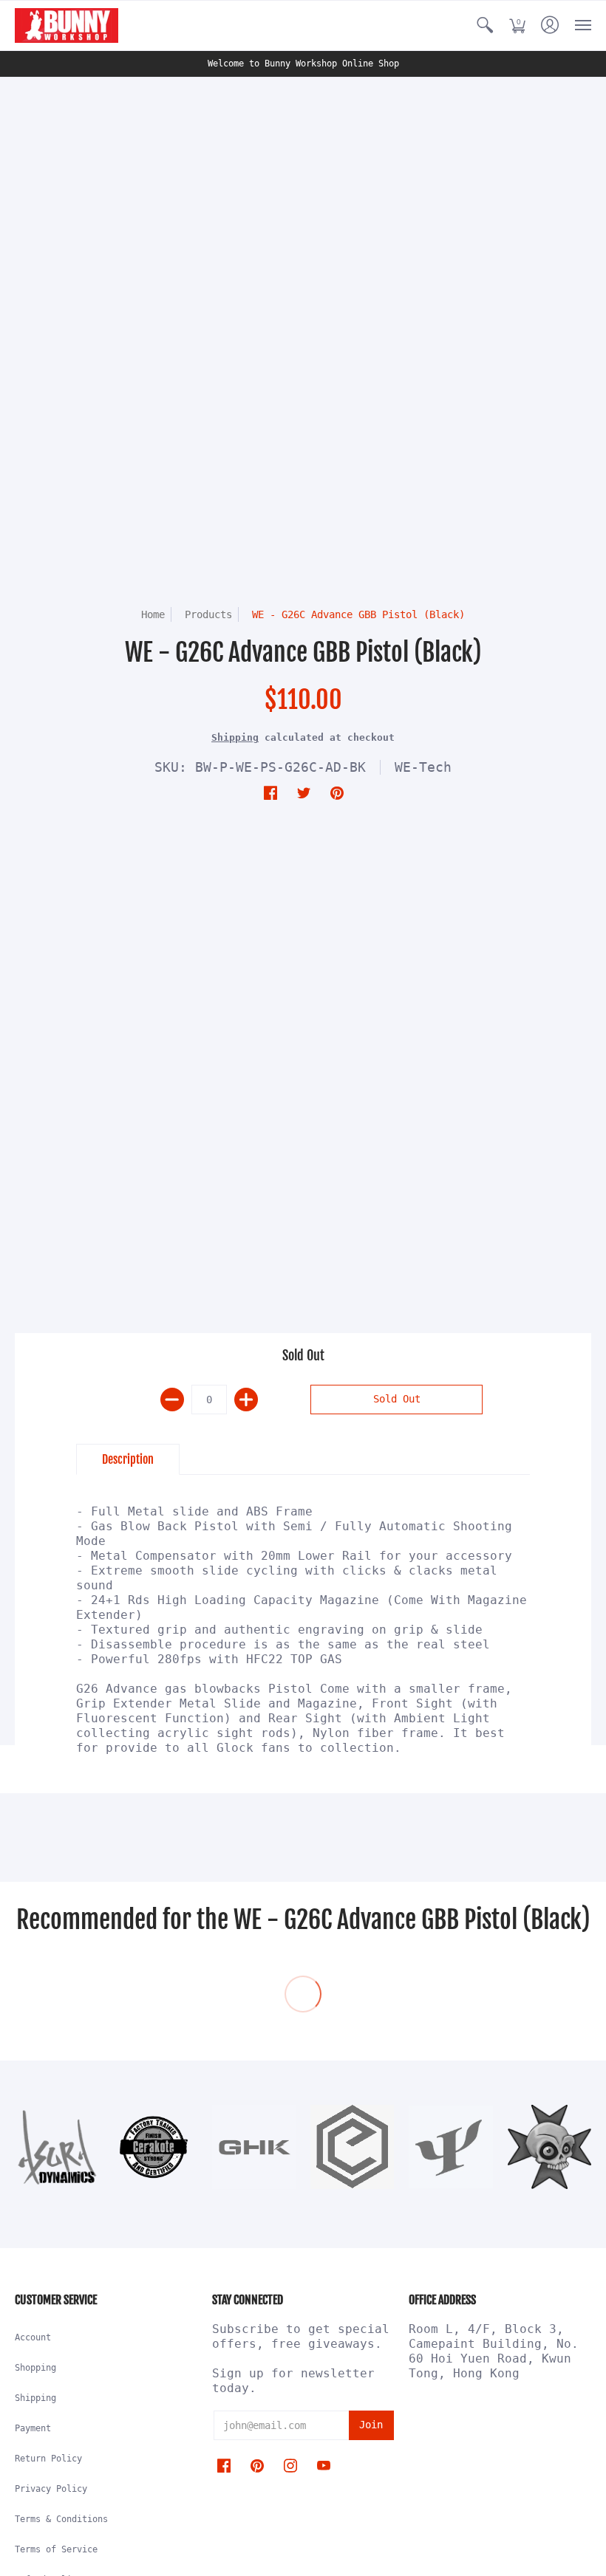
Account (33, 2337)
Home (153, 614)
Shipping (235, 737)
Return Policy (48, 2459)
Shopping (35, 2368)
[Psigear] (450, 2147)
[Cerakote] (155, 2147)
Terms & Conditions (61, 2519)
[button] (485, 25)
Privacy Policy (51, 2489)
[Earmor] (352, 2147)
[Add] (246, 1400)
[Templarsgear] (549, 2147)
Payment (33, 2428)
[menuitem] (485, 25)
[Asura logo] (57, 2147)
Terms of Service (56, 2549)
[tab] (128, 1459)
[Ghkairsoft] (254, 2147)
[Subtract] (172, 1400)
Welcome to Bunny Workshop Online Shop (303, 64)
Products (208, 614)
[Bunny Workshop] (67, 25)
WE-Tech (423, 767)
